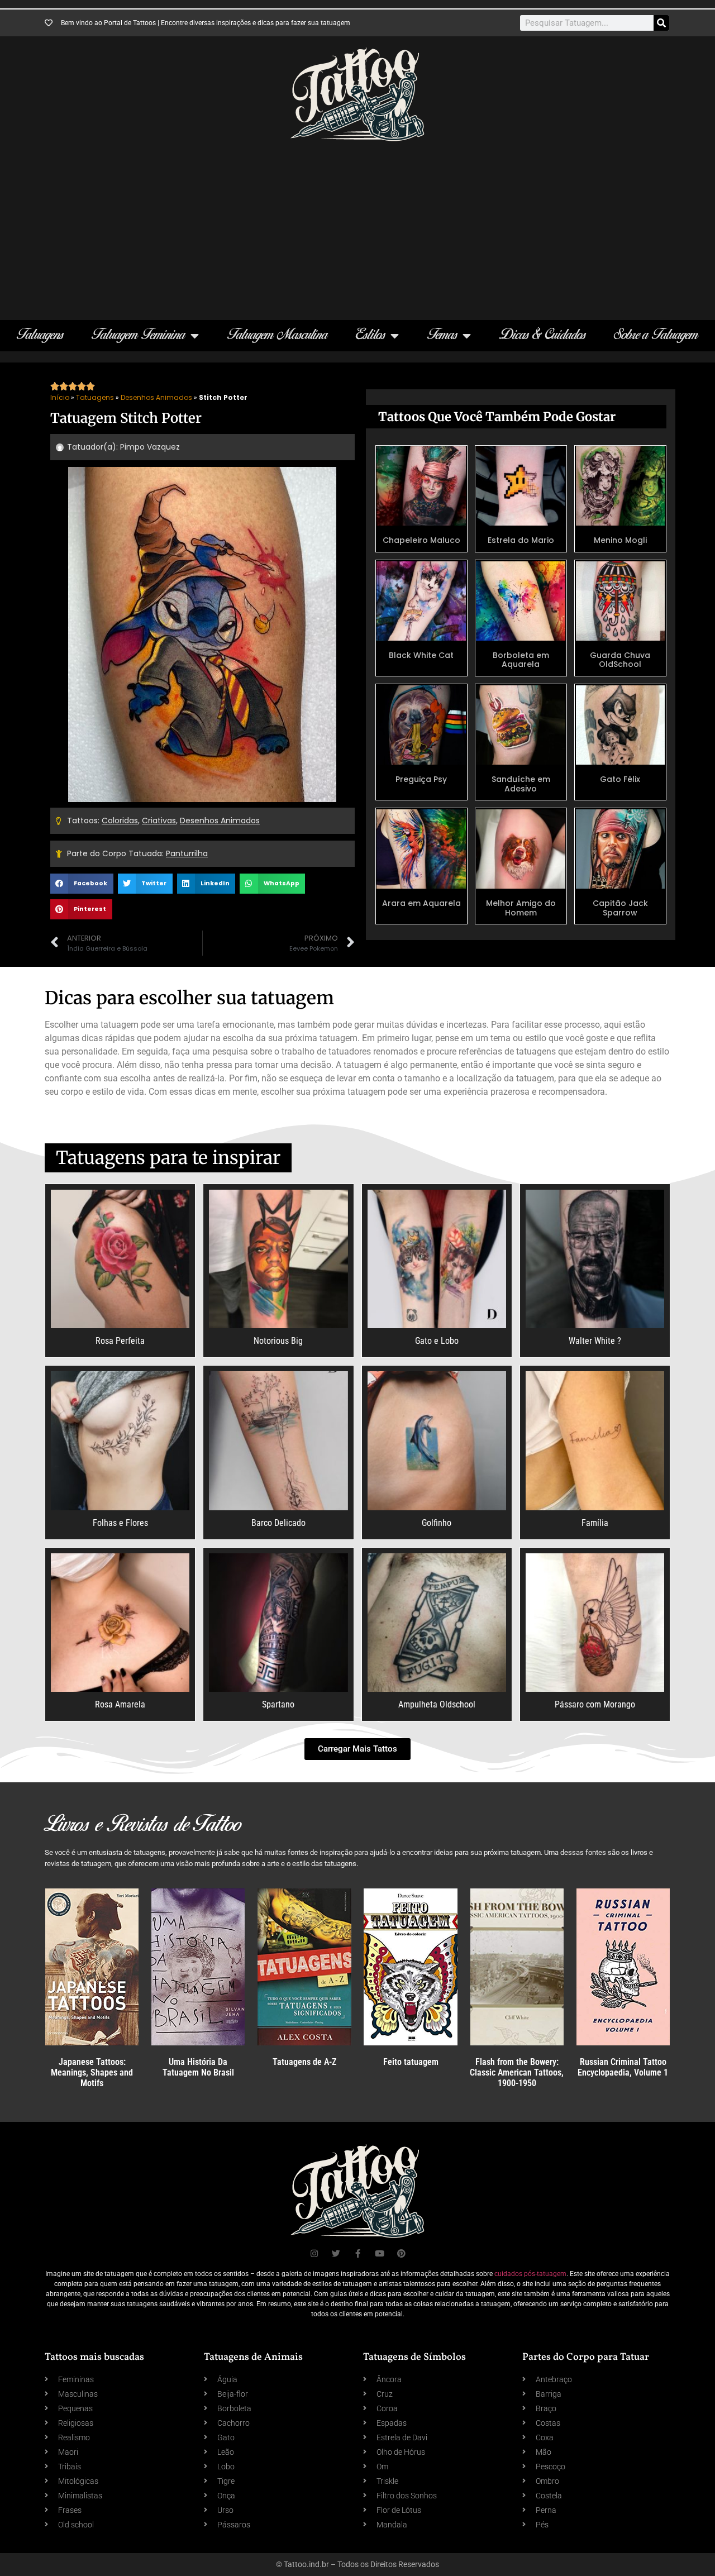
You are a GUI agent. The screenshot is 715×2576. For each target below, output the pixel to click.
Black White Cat (421, 655)
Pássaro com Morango (595, 1704)
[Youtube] (380, 2253)
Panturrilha (187, 853)
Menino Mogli (620, 540)
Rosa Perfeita (120, 1341)
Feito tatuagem (411, 2062)
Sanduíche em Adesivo (521, 784)
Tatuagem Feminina (139, 335)
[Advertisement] (357, 225)
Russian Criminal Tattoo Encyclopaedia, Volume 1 (623, 2067)
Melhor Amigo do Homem (521, 908)
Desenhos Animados (156, 397)
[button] (82, 884)
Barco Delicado (278, 1523)
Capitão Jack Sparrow (620, 908)
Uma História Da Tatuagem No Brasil (198, 2067)
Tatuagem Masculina (278, 335)
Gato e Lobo (437, 1341)
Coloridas (120, 820)
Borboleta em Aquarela (521, 660)
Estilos (371, 335)
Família (595, 1523)
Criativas (159, 820)
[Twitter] (336, 2253)
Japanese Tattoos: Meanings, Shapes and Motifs (92, 2072)
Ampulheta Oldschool (437, 1704)
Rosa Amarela (120, 1704)
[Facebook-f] (358, 2253)
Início (60, 397)
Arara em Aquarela (421, 903)
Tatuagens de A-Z (304, 2062)
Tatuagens (40, 335)
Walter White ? (595, 1341)
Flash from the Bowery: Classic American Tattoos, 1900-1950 (517, 2072)
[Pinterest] (401, 2253)
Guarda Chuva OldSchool (620, 660)
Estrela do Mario (521, 540)
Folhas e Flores (120, 1523)
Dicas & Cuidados (543, 335)
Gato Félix (620, 779)
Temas (442, 335)
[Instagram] (314, 2253)
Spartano (278, 1704)
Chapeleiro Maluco (421, 540)
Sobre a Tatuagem (656, 335)
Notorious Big (278, 1341)
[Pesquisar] (661, 23)
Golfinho (437, 1523)
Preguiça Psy (421, 779)
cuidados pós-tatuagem (530, 2274)
